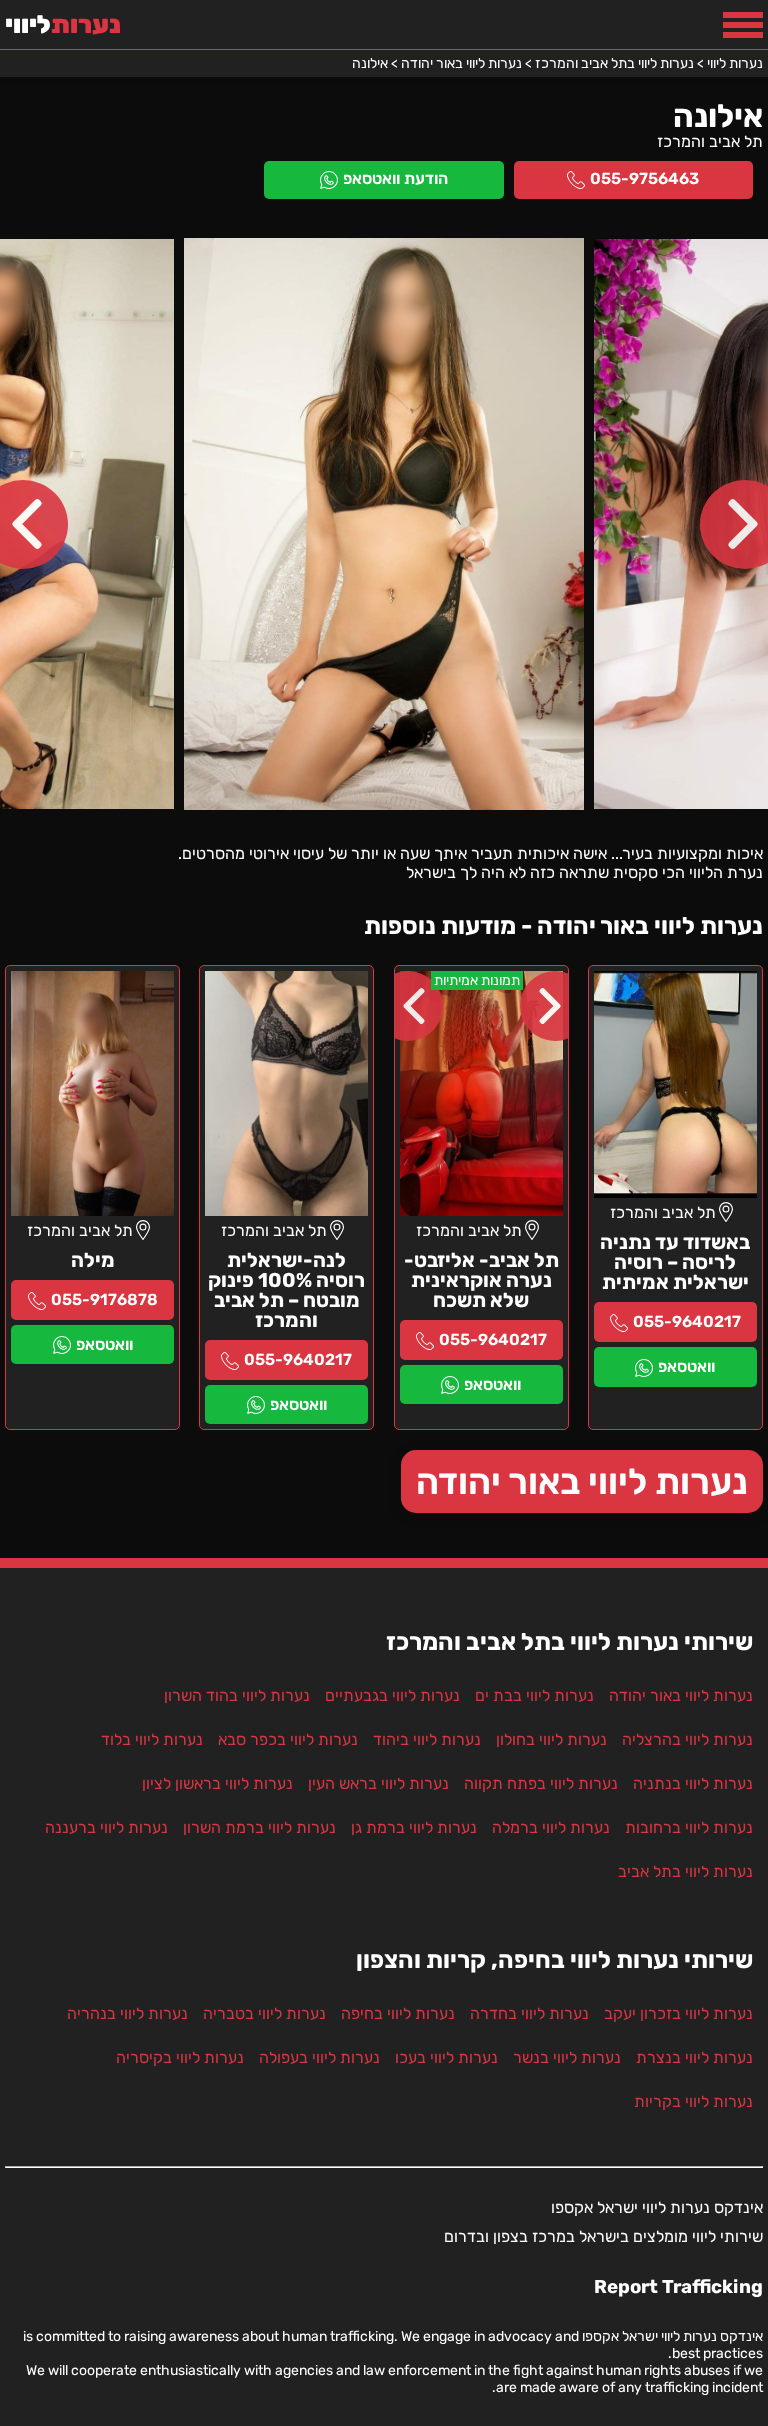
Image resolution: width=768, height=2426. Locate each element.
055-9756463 (644, 178)
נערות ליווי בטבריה (264, 2013)
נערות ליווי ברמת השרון (259, 1827)
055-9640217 (687, 1321)
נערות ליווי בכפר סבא (288, 1739)
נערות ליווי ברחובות (689, 1827)
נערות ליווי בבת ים (534, 1695)
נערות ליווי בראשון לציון (217, 1783)
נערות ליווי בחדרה (529, 2013)
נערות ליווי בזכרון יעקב (678, 2013)
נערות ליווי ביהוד (427, 1739)
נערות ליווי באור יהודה (582, 1481)
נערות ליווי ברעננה (106, 1827)
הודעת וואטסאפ (395, 178)
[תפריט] (743, 25)
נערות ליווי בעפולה (319, 2057)
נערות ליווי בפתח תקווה (541, 1783)
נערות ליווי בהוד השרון (237, 1695)
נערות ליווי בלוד (152, 1739)
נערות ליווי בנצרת (694, 2057)
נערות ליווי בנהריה (127, 2013)
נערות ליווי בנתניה (693, 1783)
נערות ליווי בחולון (551, 1739)
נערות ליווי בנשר (567, 2057)
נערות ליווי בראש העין (378, 1783)
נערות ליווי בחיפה (398, 2013)
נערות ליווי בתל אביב (685, 1871)
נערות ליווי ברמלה (551, 1827)
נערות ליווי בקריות (693, 2101)
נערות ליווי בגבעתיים (392, 1695)
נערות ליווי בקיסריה (180, 2057)
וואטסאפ (686, 1366)
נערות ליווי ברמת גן (414, 1827)
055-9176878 (104, 1299)
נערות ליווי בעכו (446, 2057)
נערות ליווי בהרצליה (687, 1739)
